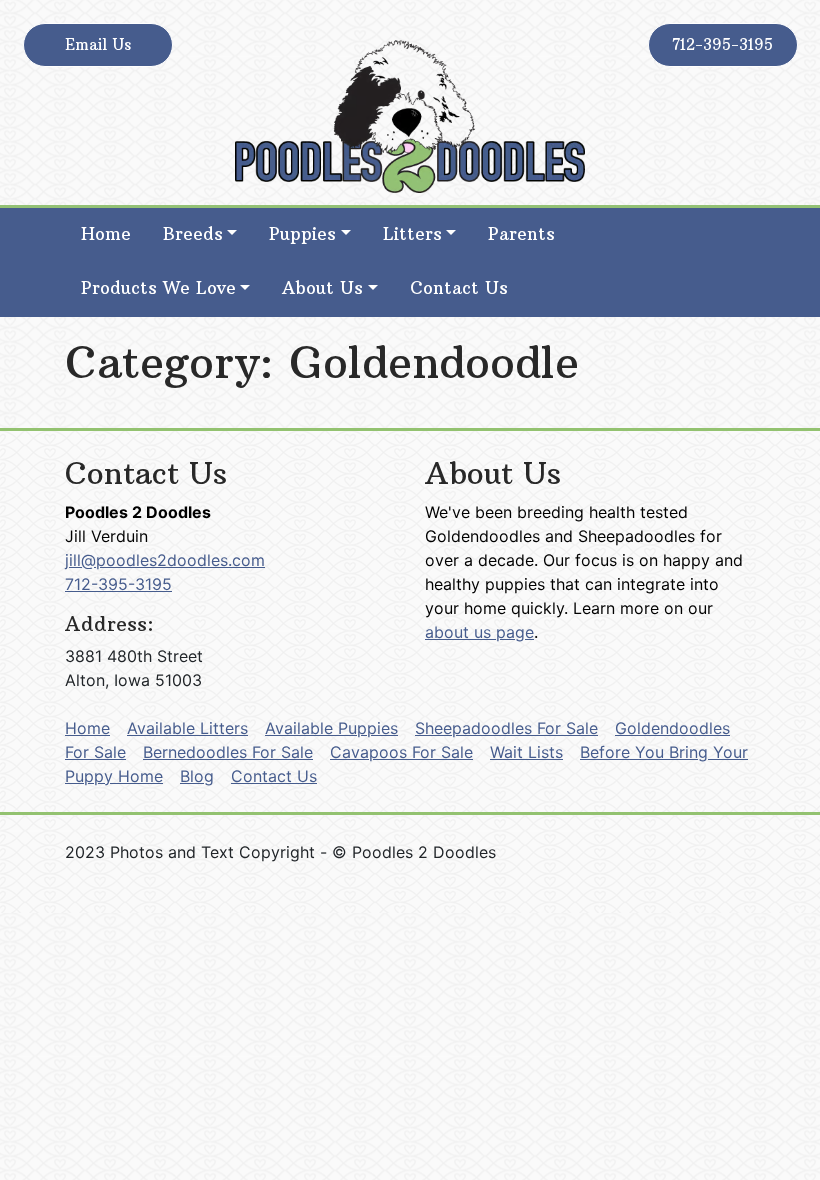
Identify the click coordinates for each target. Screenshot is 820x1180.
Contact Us (459, 288)
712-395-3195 (722, 44)
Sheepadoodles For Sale (506, 728)
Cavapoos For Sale (401, 752)
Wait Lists (526, 752)
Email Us (98, 44)
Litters (412, 234)
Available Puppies (331, 728)
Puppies (302, 234)
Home (106, 234)
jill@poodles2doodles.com (165, 560)
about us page (479, 632)
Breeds (193, 234)
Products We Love (158, 288)
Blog (197, 776)
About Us (322, 288)
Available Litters (187, 728)
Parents (521, 234)
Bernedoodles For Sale (228, 752)
